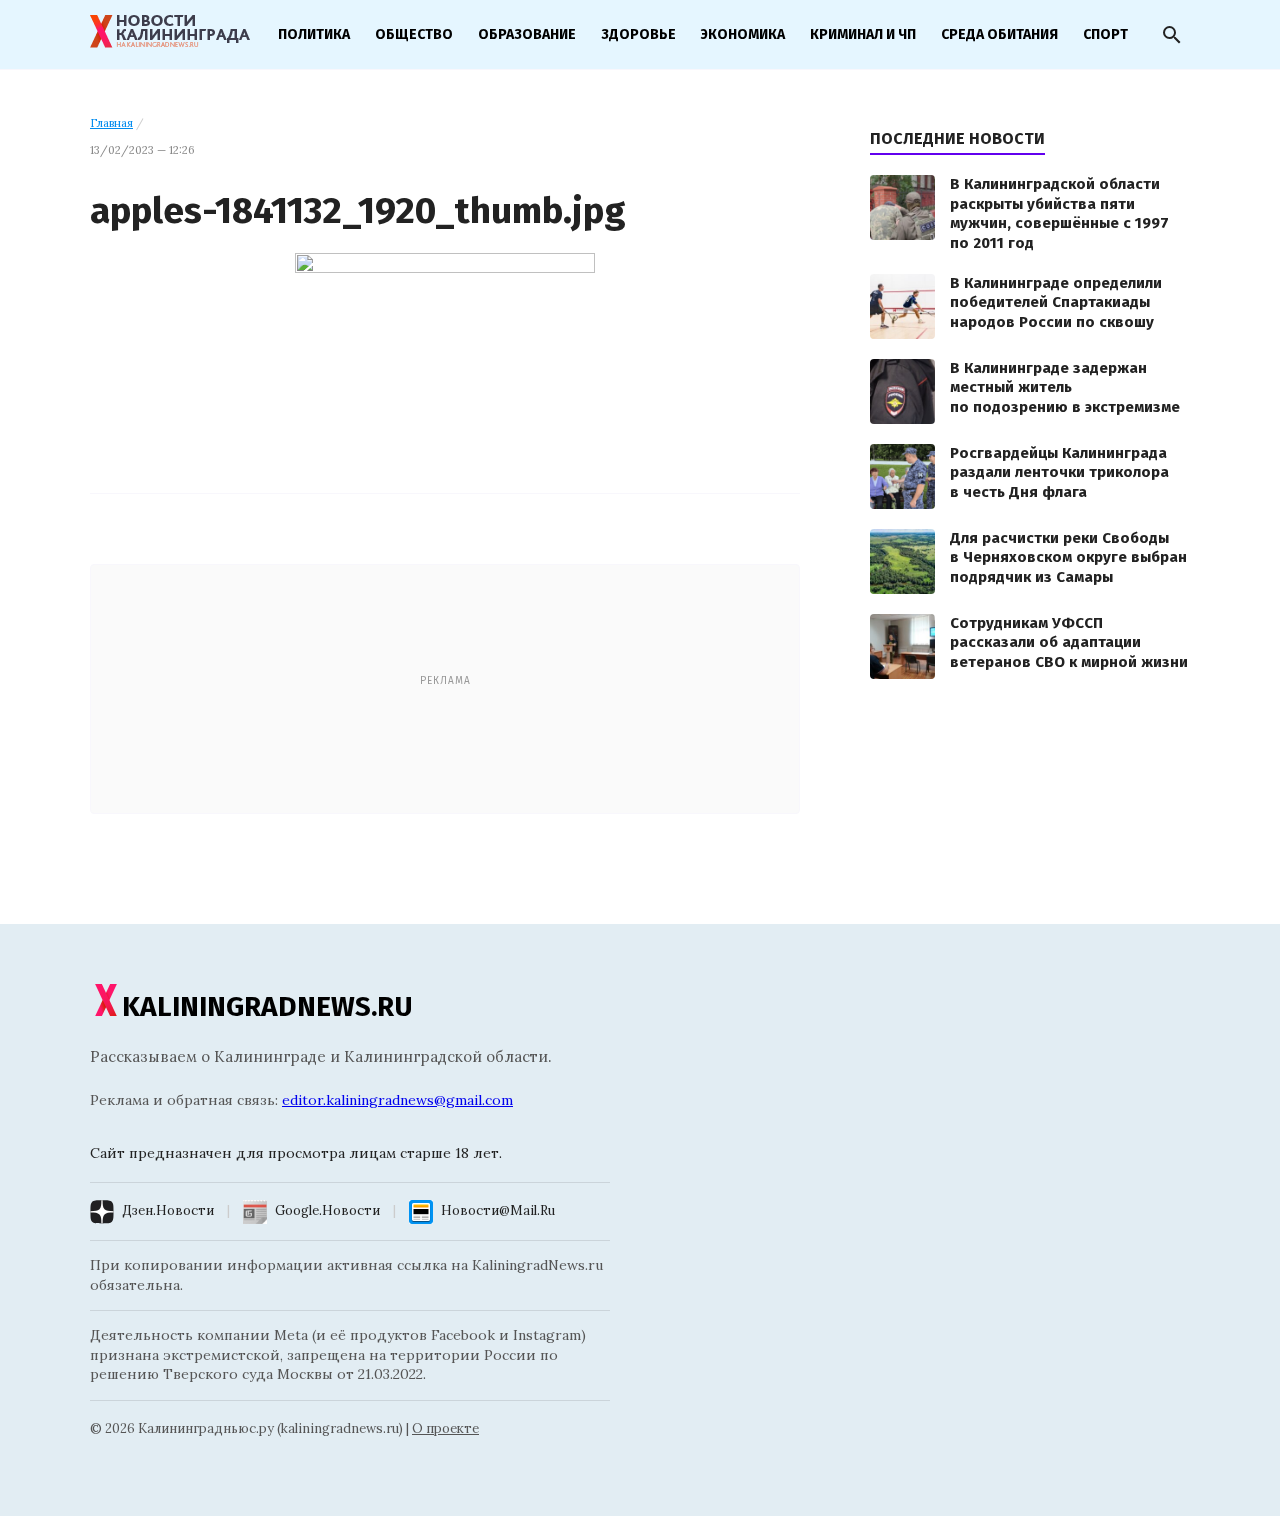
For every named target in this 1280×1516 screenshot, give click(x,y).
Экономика (743, 34)
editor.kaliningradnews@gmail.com (397, 1100)
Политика (314, 34)
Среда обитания (999, 34)
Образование (527, 34)
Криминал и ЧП (863, 34)
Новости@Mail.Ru (498, 1210)
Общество (414, 34)
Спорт (1105, 34)
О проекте (445, 1428)
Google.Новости (327, 1210)
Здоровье (638, 34)
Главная (111, 123)
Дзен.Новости (168, 1210)
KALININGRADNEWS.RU (267, 1006)
